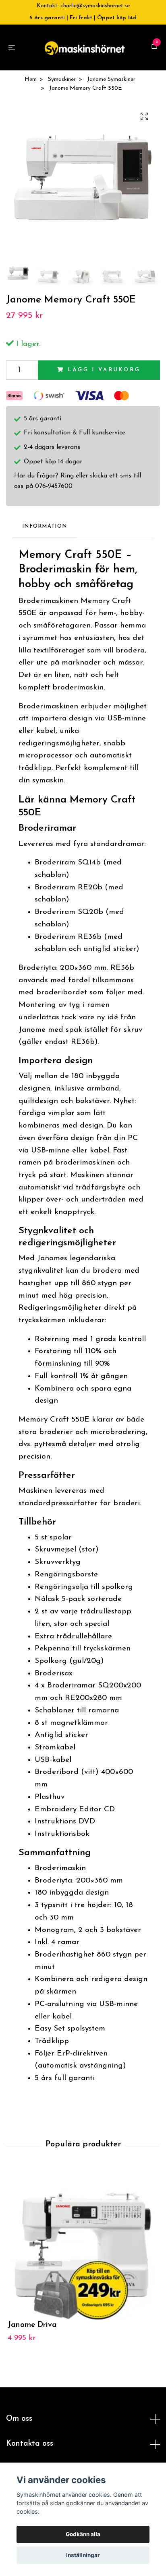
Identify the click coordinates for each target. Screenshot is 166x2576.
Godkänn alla (83, 2534)
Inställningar (83, 2555)
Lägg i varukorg (104, 374)
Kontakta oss (30, 2448)
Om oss (19, 2423)
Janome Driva (32, 2329)
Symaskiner (62, 83)
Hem (31, 83)
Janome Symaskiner (111, 83)
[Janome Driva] (83, 2249)
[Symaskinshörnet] (85, 49)
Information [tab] (45, 530)
